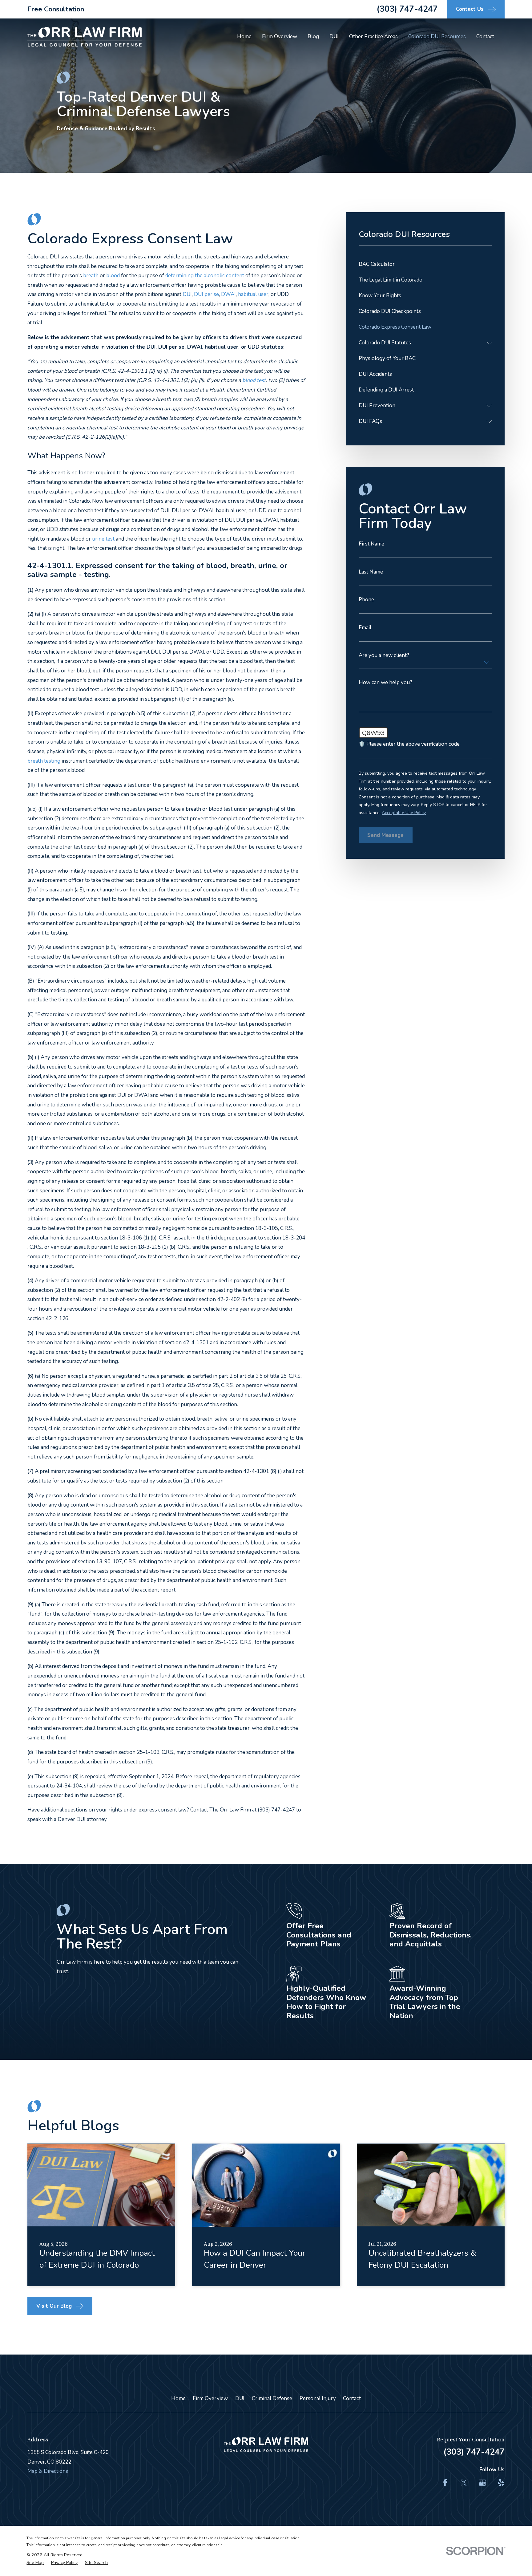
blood (113, 276)
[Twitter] (464, 2483)
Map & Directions (48, 2471)
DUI (187, 294)
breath (91, 276)
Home (178, 2398)
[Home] (85, 37)
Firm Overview (210, 2398)
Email (365, 628)
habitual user (253, 294)
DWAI (228, 294)
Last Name (371, 572)
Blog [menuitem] (313, 37)
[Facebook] (445, 2483)
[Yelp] (501, 2483)
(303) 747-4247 (407, 9)
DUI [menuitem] (334, 37)
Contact (352, 2398)
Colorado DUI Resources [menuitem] (437, 37)
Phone (366, 600)
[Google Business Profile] (482, 2483)
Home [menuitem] (244, 37)
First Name (371, 544)
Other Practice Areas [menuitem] (373, 37)
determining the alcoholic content (205, 276)
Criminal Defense (272, 2398)
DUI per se (206, 294)
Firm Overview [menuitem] (280, 37)
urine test (103, 539)
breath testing (44, 761)
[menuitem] (425, 264)
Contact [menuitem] (485, 37)
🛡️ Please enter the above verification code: (410, 744)
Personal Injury (318, 2398)
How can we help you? (385, 682)
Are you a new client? (384, 655)
